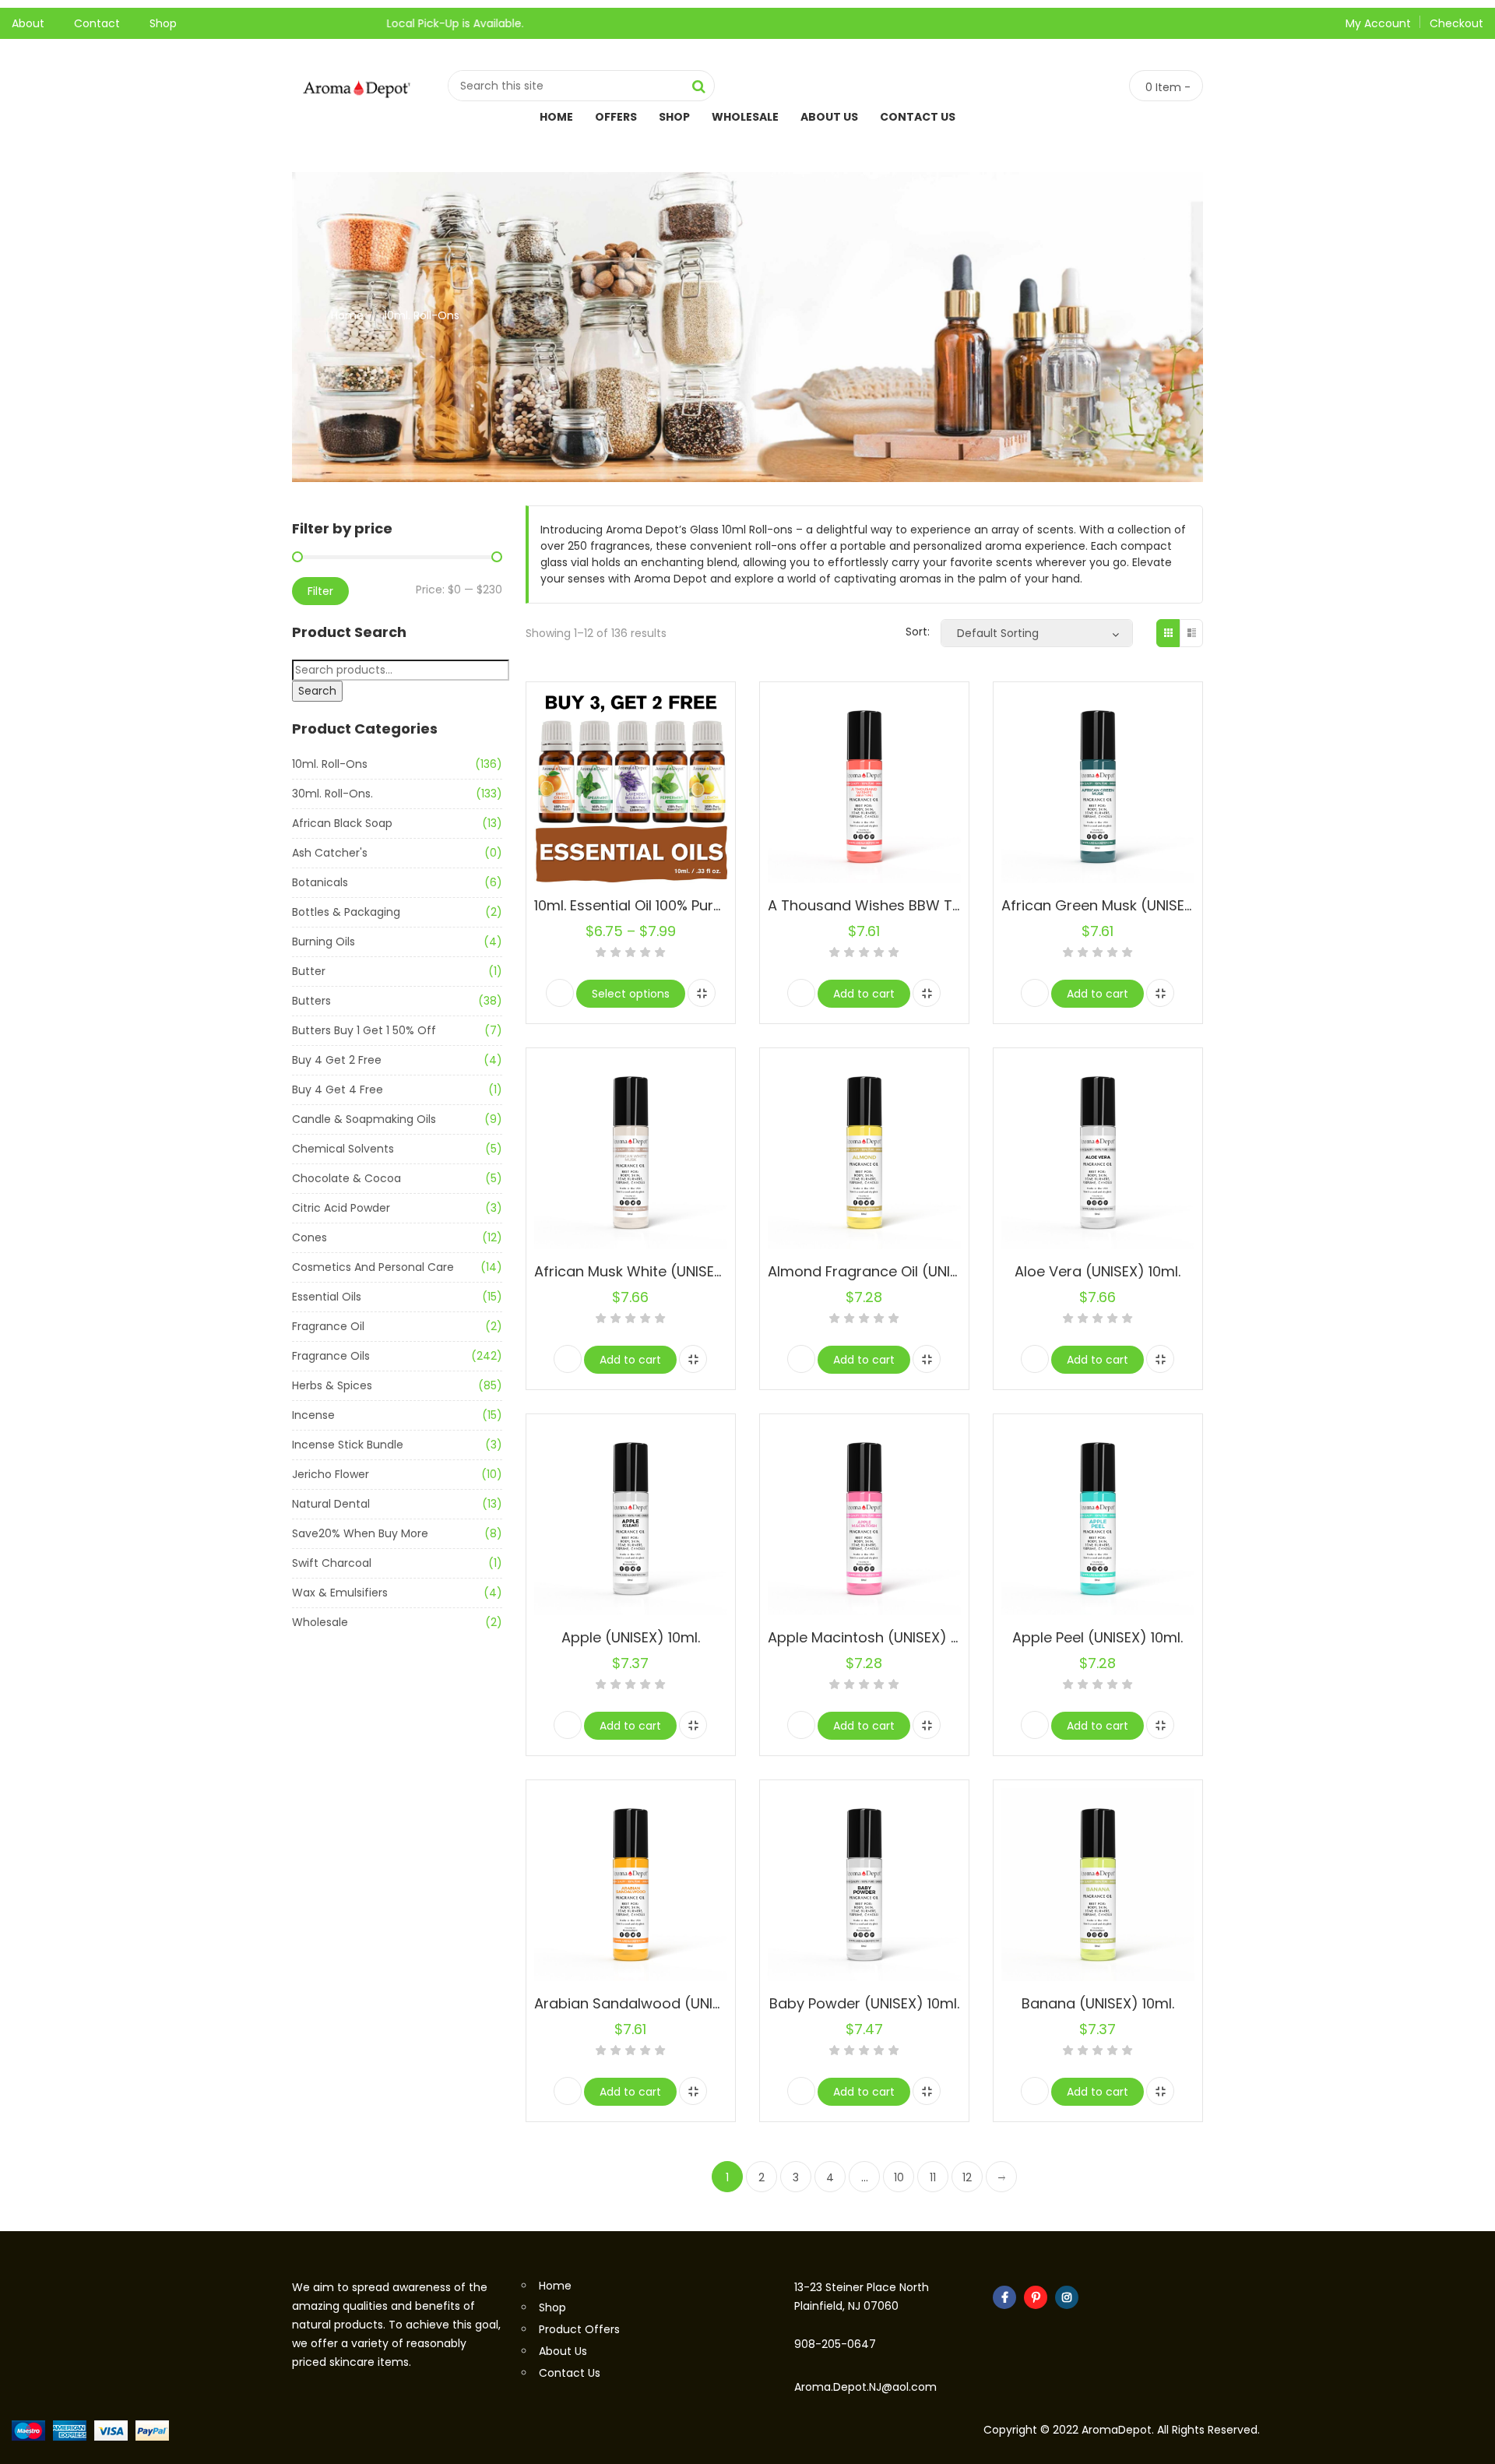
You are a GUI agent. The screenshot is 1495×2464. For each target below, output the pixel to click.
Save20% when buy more (360, 1533)
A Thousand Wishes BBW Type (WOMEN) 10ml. (926, 905)
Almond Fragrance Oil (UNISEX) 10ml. (892, 1271)
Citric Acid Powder (341, 1208)
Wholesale (745, 117)
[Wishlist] (560, 993)
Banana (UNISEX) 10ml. (1098, 2003)
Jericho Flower (331, 1474)
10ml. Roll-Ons (330, 764)
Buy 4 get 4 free (338, 1089)
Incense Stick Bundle (348, 1445)
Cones (310, 1237)
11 (933, 2177)
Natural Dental (331, 1504)
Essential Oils (327, 1297)
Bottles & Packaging (346, 912)
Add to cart (864, 994)
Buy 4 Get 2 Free (337, 1060)
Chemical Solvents (343, 1149)
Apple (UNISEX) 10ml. (631, 1637)
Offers (616, 117)
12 (967, 2177)
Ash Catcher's (330, 853)
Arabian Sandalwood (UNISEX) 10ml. (657, 2003)
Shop (163, 23)
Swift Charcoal (332, 1563)
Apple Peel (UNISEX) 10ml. (1098, 1637)
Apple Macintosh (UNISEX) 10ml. (875, 1637)
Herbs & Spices (332, 1385)
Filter (320, 591)
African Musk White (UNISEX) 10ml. (650, 1271)
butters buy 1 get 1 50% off (364, 1030)
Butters (311, 1001)
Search (317, 691)
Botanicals (320, 882)
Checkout (1456, 23)
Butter (309, 971)
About (28, 23)
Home (556, 117)
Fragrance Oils (331, 1356)
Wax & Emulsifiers (340, 1593)
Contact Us (918, 117)
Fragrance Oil (328, 1326)
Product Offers (579, 2329)
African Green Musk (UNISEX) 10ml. (1119, 905)
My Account (1378, 23)
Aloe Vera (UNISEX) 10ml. (1098, 1271)
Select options (631, 994)
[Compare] (702, 993)
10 (899, 2177)
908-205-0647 (835, 2344)
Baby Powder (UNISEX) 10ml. (864, 2003)
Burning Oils (324, 942)
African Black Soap (342, 823)
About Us (829, 117)
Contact (97, 23)
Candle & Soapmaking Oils (364, 1119)
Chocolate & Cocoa (346, 1178)
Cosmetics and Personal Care (373, 1267)
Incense (313, 1415)
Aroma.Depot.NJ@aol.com (865, 2387)
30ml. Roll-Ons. (332, 794)
